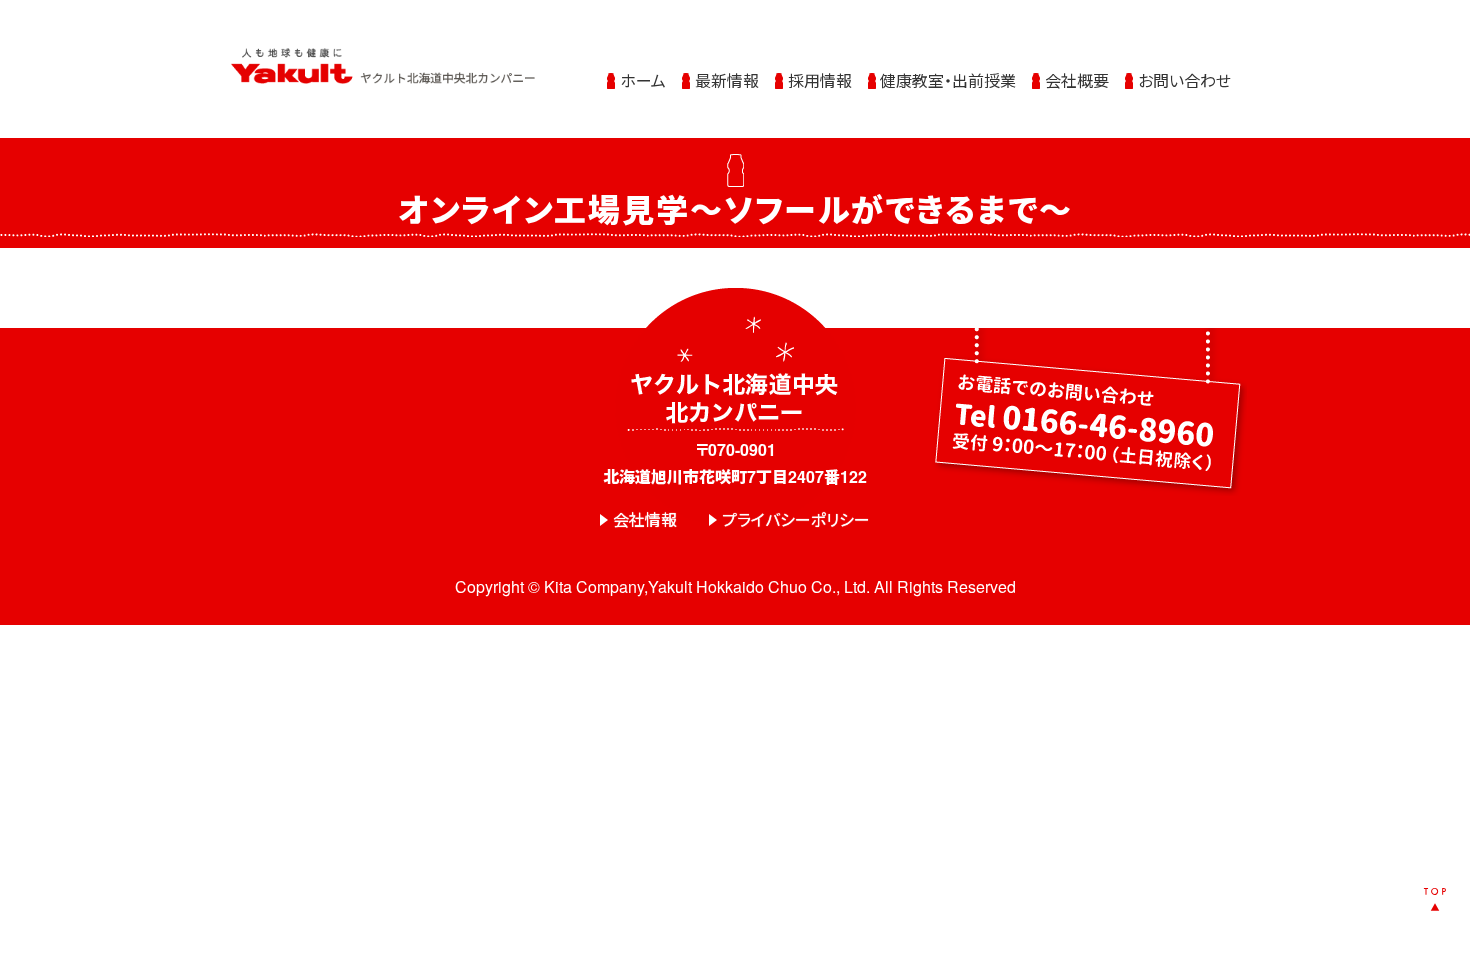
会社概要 (1077, 80)
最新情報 (727, 80)
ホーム (643, 80)
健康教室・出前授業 (948, 80)
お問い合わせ (1184, 80)
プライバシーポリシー (796, 519)
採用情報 (820, 80)
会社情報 (645, 519)
